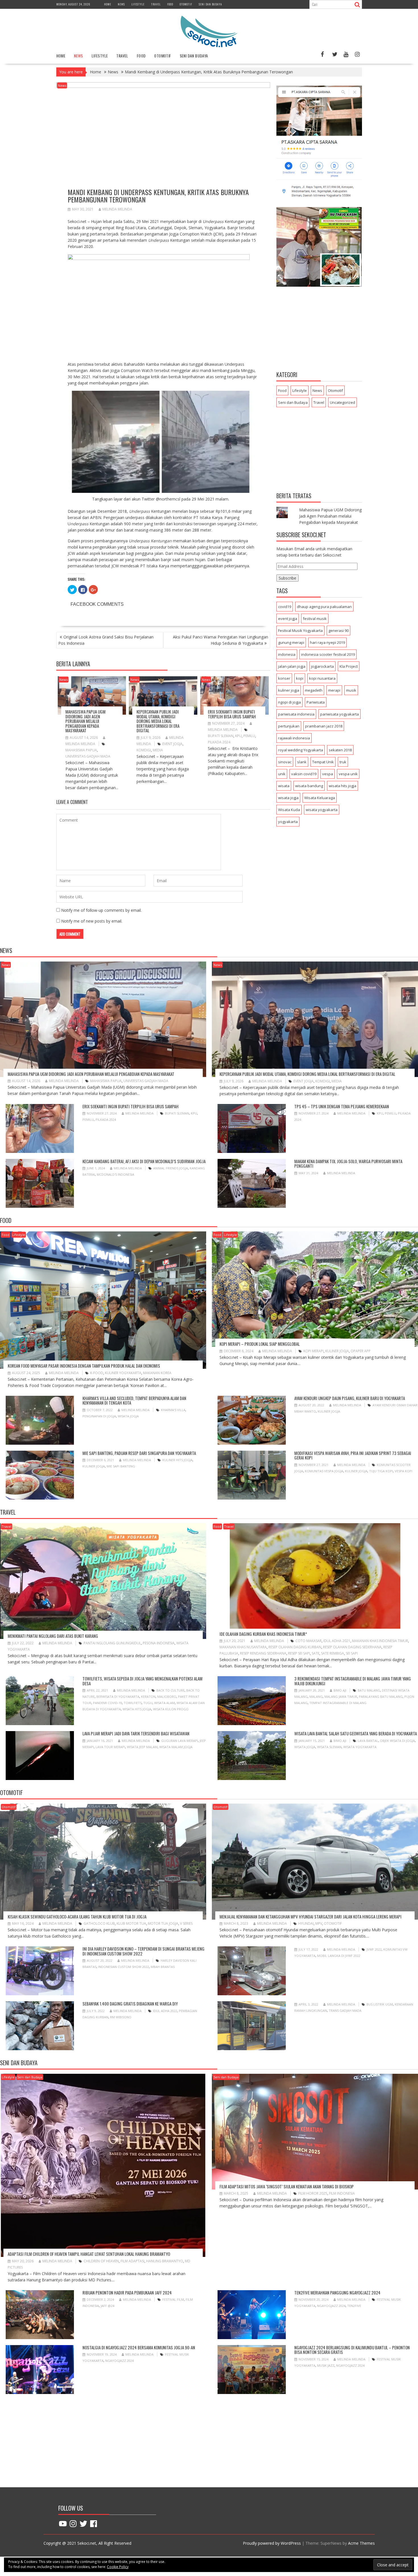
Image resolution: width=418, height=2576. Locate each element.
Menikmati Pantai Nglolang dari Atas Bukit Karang (53, 1636)
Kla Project (349, 666)
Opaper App (361, 1351)
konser (284, 678)
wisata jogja (288, 798)
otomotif (333, 1923)
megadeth (314, 690)
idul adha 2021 (337, 1641)
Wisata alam (164, 1703)
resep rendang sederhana (263, 1653)
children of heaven (101, 2261)
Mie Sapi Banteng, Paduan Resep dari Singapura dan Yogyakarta (139, 1453)
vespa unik (348, 774)
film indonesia (342, 2193)
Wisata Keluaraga (320, 798)
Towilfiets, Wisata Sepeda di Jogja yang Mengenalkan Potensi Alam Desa (142, 1681)
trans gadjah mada (345, 2010)
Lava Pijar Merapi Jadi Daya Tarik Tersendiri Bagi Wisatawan (136, 1733)
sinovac (285, 762)
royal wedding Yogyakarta (301, 750)
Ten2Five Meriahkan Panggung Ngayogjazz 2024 (337, 2292)
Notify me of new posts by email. (92, 921)
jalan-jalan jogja (292, 666)
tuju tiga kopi (381, 1471)
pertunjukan (289, 726)
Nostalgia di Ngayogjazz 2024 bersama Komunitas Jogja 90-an (139, 2347)
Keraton (148, 1697)
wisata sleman (329, 1747)
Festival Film (173, 2299)
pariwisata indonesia (296, 714)
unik (282, 774)
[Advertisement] (319, 330)
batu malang (369, 1690)
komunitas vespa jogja (324, 1471)
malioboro (167, 1697)
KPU (238, 736)
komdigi (144, 750)
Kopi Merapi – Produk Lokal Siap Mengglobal (260, 1344)
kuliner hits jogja (177, 1460)
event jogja (172, 744)
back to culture (170, 1690)
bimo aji (340, 1690)
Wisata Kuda (289, 810)
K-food (97, 1373)
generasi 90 (339, 630)
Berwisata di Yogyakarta (118, 1697)
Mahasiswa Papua (81, 750)
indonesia (287, 654)
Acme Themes (361, 2543)
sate (315, 1653)
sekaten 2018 (340, 750)
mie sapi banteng (121, 1466)
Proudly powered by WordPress (272, 2543)
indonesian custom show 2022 (124, 1967)
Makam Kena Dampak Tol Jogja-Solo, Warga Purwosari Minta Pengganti (348, 1164)
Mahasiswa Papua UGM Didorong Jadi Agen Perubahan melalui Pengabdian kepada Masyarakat (85, 721)
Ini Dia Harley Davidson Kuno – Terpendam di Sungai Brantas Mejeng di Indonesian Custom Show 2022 (143, 1951)
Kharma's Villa (173, 1410)
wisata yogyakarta (322, 810)
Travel (156, 4)
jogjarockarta (322, 666)
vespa (328, 774)
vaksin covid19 (304, 774)
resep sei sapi (299, 1653)
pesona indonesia (159, 1643)
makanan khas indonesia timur (380, 1641)
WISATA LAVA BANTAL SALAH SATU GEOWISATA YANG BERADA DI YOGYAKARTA (356, 1733)
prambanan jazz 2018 (324, 726)
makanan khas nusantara (243, 1647)
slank (302, 762)
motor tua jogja (163, 1923)
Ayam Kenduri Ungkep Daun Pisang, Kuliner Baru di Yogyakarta (350, 1398)
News (121, 4)
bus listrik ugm (380, 2004)
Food (170, 4)
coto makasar (309, 1641)
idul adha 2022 (165, 2011)
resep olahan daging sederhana (352, 1647)
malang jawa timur (341, 1697)
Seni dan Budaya (210, 4)
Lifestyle (138, 4)
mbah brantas (163, 1967)
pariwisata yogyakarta (340, 714)
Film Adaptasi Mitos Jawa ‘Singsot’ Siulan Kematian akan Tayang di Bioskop (287, 2186)
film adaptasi (133, 2261)
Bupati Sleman (221, 736)
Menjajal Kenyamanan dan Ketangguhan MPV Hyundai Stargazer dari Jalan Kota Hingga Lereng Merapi (311, 1917)
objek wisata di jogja (397, 1741)
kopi (300, 678)
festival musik (315, 619)
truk (343, 762)
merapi (334, 690)
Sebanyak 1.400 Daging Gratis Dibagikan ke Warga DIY (130, 2004)
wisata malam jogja (176, 1747)
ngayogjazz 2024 (331, 2306)
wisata (284, 786)
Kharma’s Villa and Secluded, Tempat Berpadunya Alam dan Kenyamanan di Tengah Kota (134, 1400)
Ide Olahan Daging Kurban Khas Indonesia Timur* (263, 1634)
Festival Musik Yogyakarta (300, 630)
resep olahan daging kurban (295, 1647)
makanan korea (157, 1373)
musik (351, 690)
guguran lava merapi (180, 1741)
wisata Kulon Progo (171, 1709)
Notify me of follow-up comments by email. (101, 910)
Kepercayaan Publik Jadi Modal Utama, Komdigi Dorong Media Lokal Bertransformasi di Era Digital (158, 721)
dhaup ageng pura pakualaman (324, 607)
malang (316, 1697)
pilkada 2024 (219, 742)
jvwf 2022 (374, 1949)
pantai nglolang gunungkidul (112, 1643)
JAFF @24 (107, 2306)
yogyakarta (288, 822)
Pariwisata (316, 702)
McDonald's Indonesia (115, 1174)
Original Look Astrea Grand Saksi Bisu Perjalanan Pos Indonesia (106, 640)
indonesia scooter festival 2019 (328, 654)
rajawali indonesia (294, 738)
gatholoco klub (99, 1923)
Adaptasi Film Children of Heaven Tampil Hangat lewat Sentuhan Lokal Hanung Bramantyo (89, 2254)
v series (186, 1923)
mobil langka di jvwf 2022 (339, 1956)
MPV (319, 1923)
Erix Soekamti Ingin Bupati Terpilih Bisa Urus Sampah (232, 714)
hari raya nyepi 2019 (327, 642)
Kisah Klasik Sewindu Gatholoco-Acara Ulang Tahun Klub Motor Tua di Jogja (77, 1917)
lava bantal (368, 1741)
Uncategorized (343, 402)
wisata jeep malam (142, 1747)
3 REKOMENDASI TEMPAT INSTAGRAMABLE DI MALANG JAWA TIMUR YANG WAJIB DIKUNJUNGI (353, 1681)
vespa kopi (403, 1471)
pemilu (249, 736)
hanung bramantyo (165, 2261)
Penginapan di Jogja (99, 1416)
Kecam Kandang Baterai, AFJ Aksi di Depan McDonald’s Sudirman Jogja (144, 1161)
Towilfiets (133, 1703)
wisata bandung (309, 786)
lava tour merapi (110, 1747)
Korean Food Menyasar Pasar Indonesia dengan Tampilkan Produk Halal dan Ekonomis (84, 1366)
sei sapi (352, 1653)
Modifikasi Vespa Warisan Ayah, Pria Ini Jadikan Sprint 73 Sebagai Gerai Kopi (353, 1455)
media (158, 750)
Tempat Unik (323, 762)
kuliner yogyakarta (123, 1373)
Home (108, 4)
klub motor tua (131, 1923)
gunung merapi (291, 642)
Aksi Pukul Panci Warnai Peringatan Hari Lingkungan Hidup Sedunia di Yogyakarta (221, 640)
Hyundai (306, 1923)
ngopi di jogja (289, 702)
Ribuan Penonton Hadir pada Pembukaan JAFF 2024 (127, 2292)
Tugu (148, 1703)
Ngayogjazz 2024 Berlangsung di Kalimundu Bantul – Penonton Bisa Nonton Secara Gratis (352, 2350)
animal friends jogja (171, 1168)
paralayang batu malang (381, 1697)
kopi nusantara (322, 678)
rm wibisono (121, 2017)
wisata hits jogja (343, 786)
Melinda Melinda (117, 209)
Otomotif (186, 4)
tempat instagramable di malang (338, 1703)
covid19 (285, 607)
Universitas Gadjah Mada (88, 756)
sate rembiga (333, 1653)
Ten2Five (354, 2306)
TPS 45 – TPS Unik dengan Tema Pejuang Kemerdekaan (342, 1106)
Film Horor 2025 (313, 2193)
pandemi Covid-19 (107, 1703)
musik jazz (326, 2365)
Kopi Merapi (313, 1351)
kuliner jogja (289, 690)
